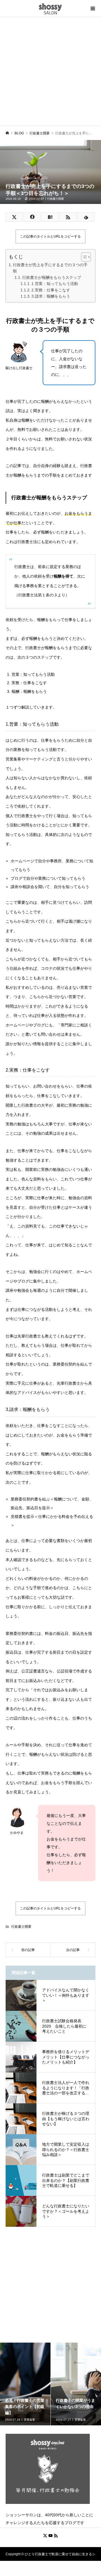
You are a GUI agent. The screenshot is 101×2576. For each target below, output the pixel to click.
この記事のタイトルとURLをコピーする (50, 236)
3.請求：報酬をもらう (51, 296)
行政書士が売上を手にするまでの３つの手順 (50, 268)
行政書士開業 (56, 199)
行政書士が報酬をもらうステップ (52, 277)
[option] (25, 2384)
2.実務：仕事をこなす (51, 290)
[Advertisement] (50, 70)
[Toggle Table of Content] (83, 257)
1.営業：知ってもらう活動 (55, 284)
